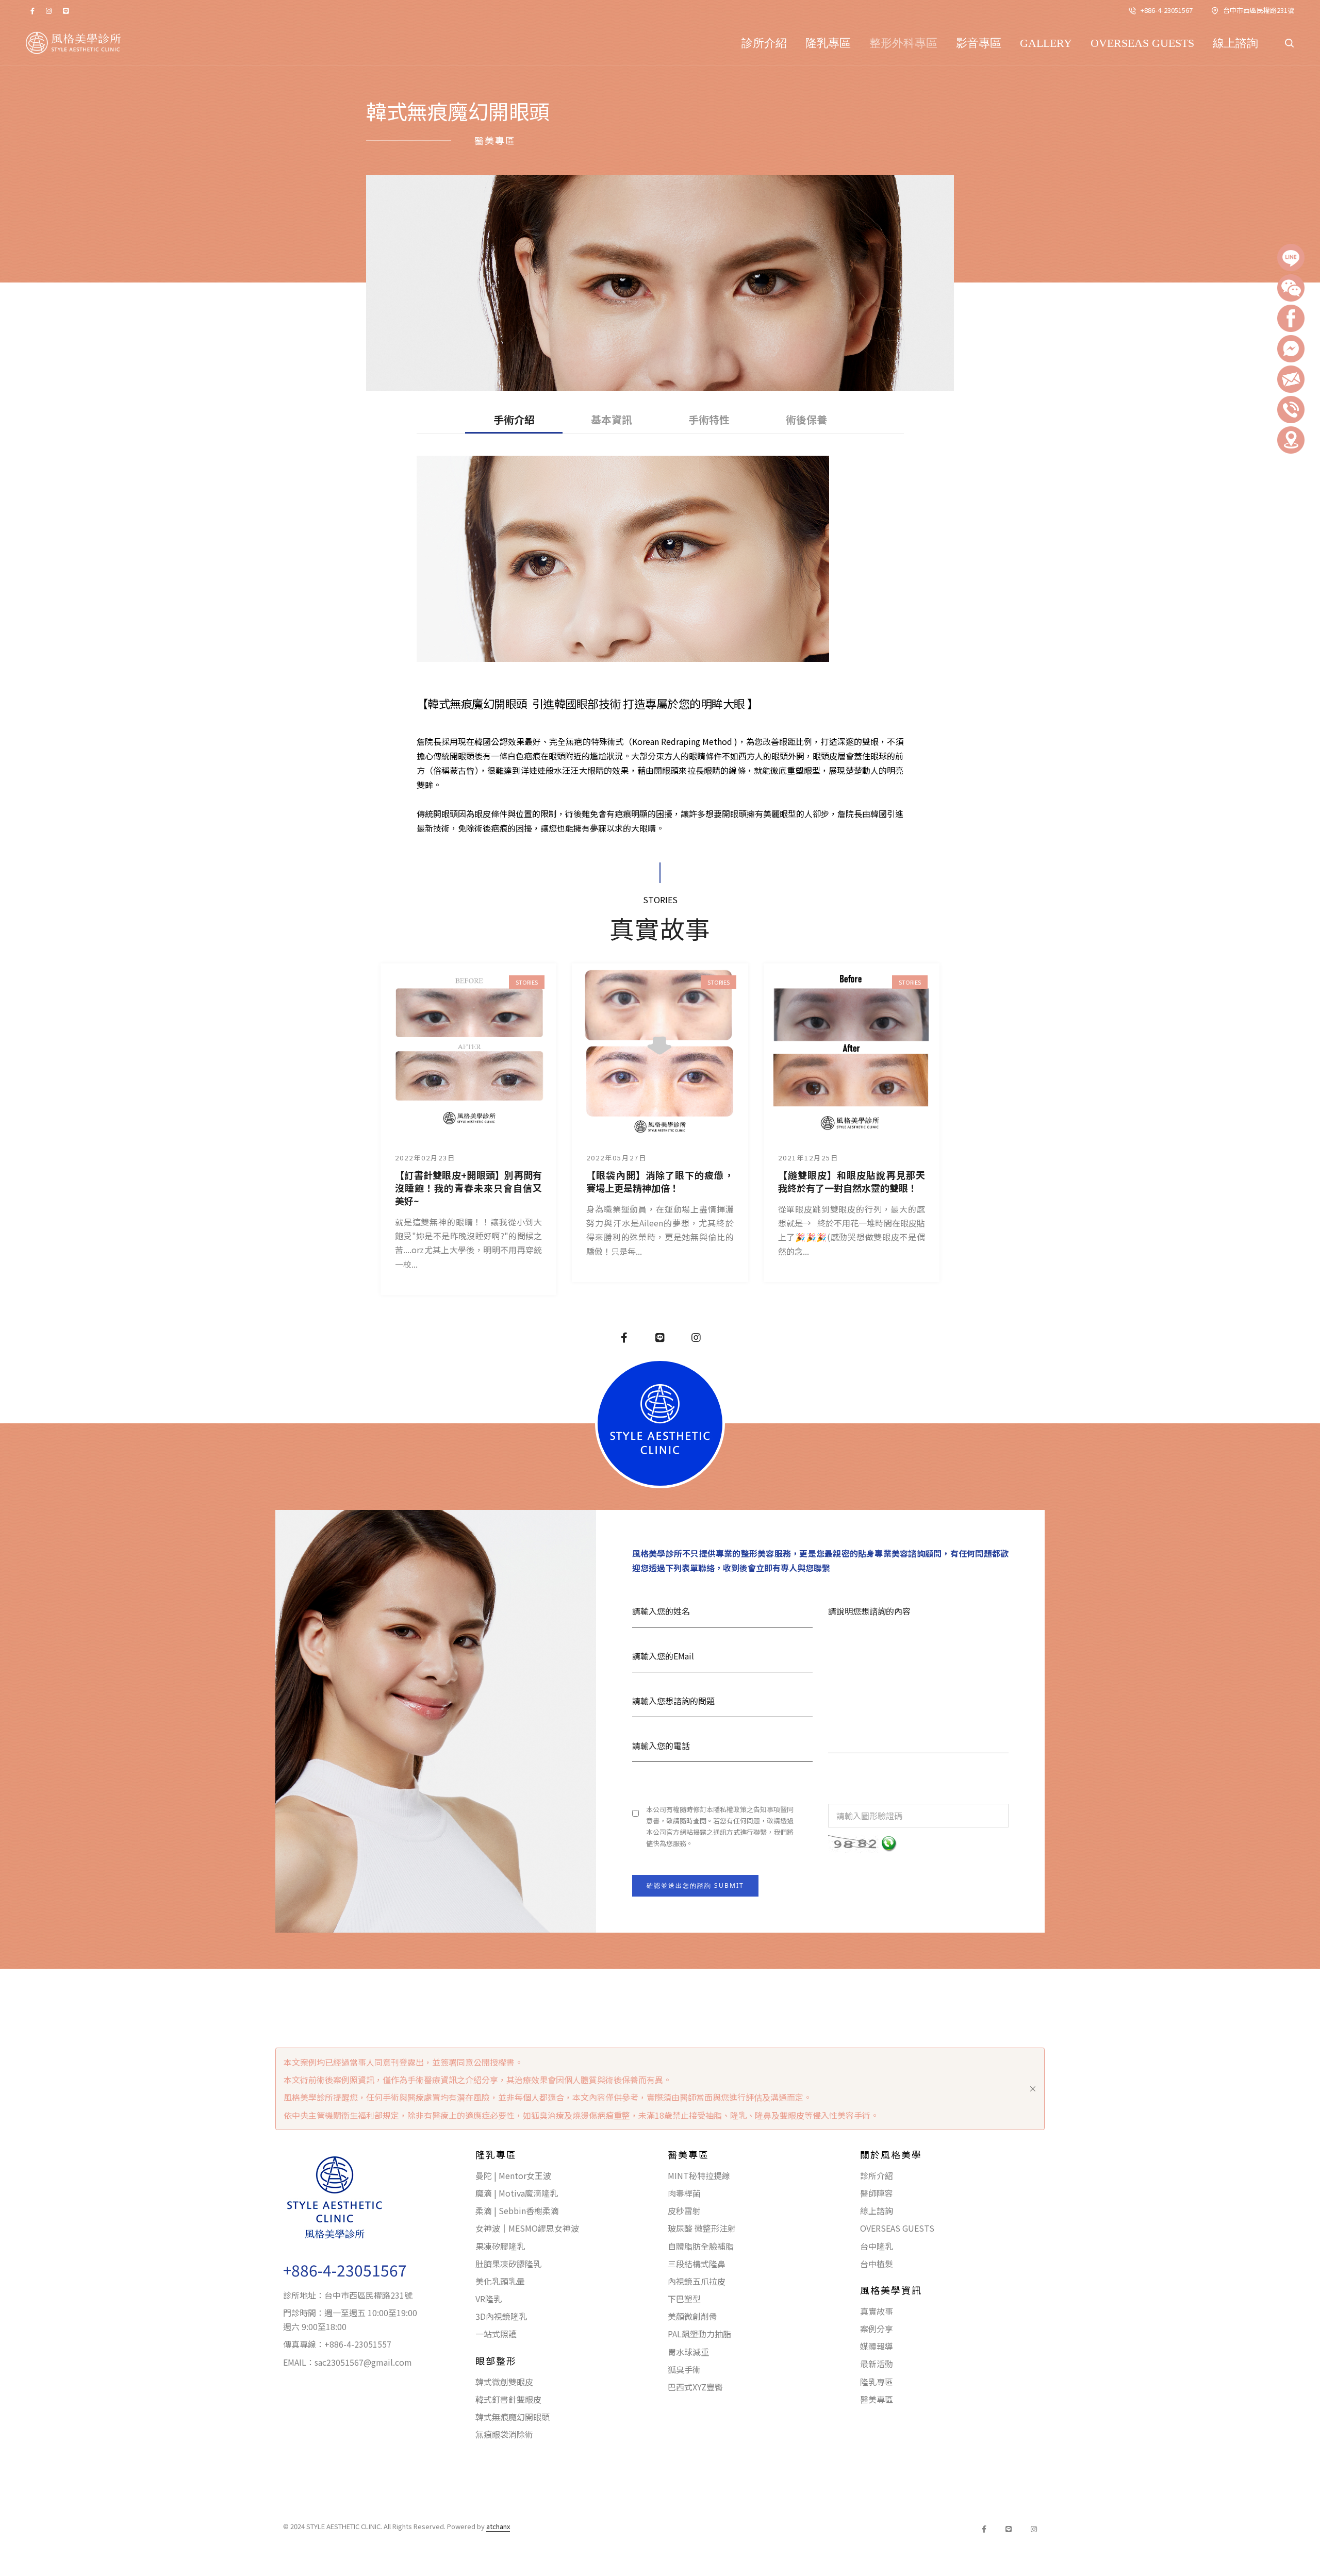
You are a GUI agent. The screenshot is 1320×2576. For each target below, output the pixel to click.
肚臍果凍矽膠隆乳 (508, 2264)
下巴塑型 (684, 2299)
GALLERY (1046, 43)
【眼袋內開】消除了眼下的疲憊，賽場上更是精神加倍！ (660, 1182)
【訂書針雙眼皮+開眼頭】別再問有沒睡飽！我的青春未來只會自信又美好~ (468, 1188)
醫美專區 (877, 2399)
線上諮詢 (1235, 43)
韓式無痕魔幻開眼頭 (513, 2417)
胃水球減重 (688, 2352)
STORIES (527, 982)
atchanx (498, 2526)
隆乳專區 (828, 43)
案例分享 (877, 2329)
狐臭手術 (684, 2369)
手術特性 (709, 420)
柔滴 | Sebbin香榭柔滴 (517, 2211)
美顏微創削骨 (692, 2316)
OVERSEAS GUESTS (1142, 43)
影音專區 (979, 43)
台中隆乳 (877, 2246)
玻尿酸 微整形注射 (702, 2228)
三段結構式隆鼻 (697, 2264)
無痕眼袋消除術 (504, 2434)
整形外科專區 (903, 43)
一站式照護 (496, 2334)
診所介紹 (764, 43)
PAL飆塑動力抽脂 (699, 2334)
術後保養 (806, 420)
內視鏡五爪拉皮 (697, 2281)
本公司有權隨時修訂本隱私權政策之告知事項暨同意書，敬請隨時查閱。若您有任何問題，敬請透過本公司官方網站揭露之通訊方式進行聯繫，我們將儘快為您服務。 (720, 1826)
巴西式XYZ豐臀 (695, 2387)
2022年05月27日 (616, 1158)
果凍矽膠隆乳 (500, 2246)
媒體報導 (877, 2346)
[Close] (1033, 2089)
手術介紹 (514, 420)
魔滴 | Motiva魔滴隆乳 (517, 2193)
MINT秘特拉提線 (699, 2175)
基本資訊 (612, 420)
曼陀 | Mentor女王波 (513, 2175)
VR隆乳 (489, 2299)
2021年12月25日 (808, 1158)
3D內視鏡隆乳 (501, 2316)
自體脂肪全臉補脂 (701, 2246)
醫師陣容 (877, 2193)
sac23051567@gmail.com (363, 2362)
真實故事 (877, 2311)
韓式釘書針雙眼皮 (508, 2399)
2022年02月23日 (425, 1158)
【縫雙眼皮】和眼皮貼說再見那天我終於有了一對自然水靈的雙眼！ (852, 1182)
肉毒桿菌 (684, 2193)
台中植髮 (877, 2264)
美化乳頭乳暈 (500, 2281)
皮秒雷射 (684, 2211)
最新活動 (877, 2364)
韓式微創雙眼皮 (504, 2382)
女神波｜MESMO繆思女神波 (527, 2228)
